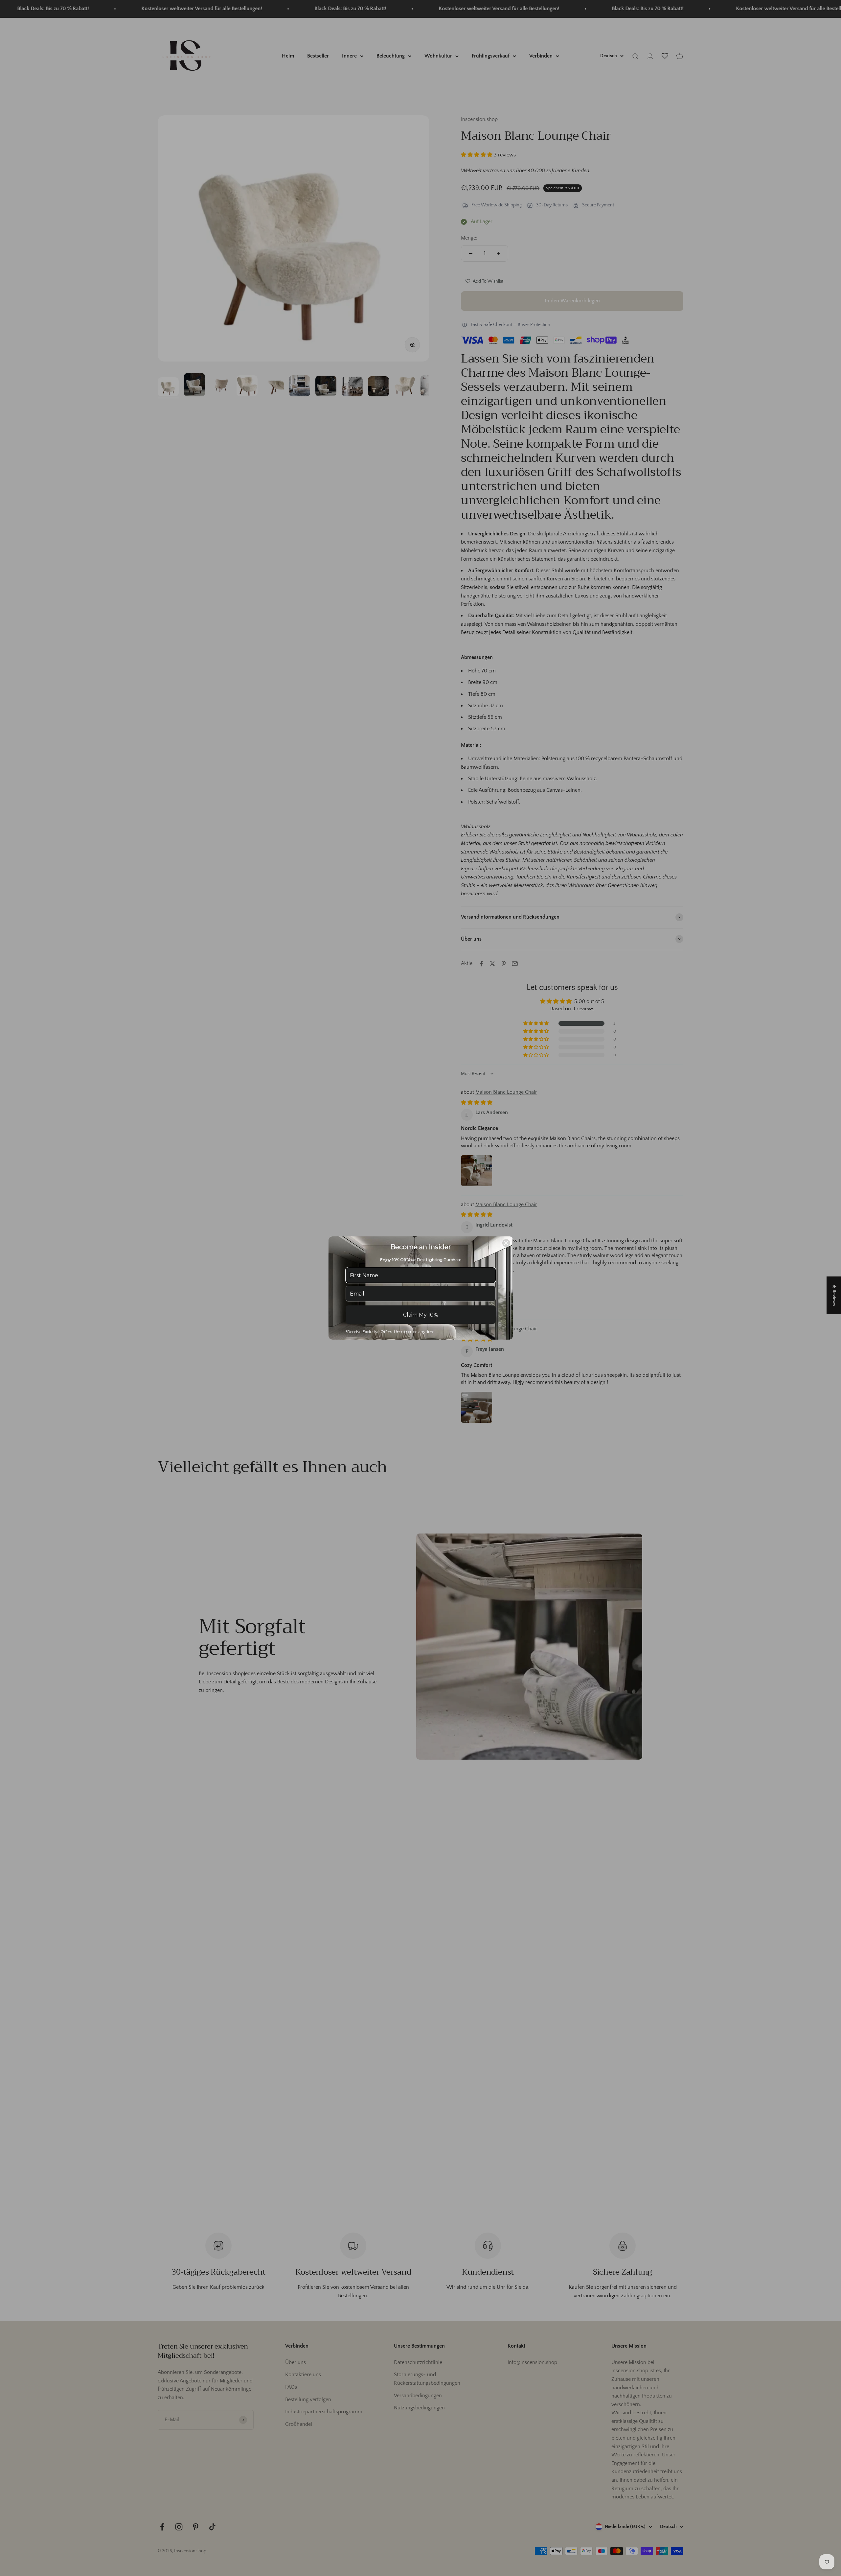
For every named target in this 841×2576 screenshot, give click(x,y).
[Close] (506, 1243)
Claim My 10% (421, 1315)
